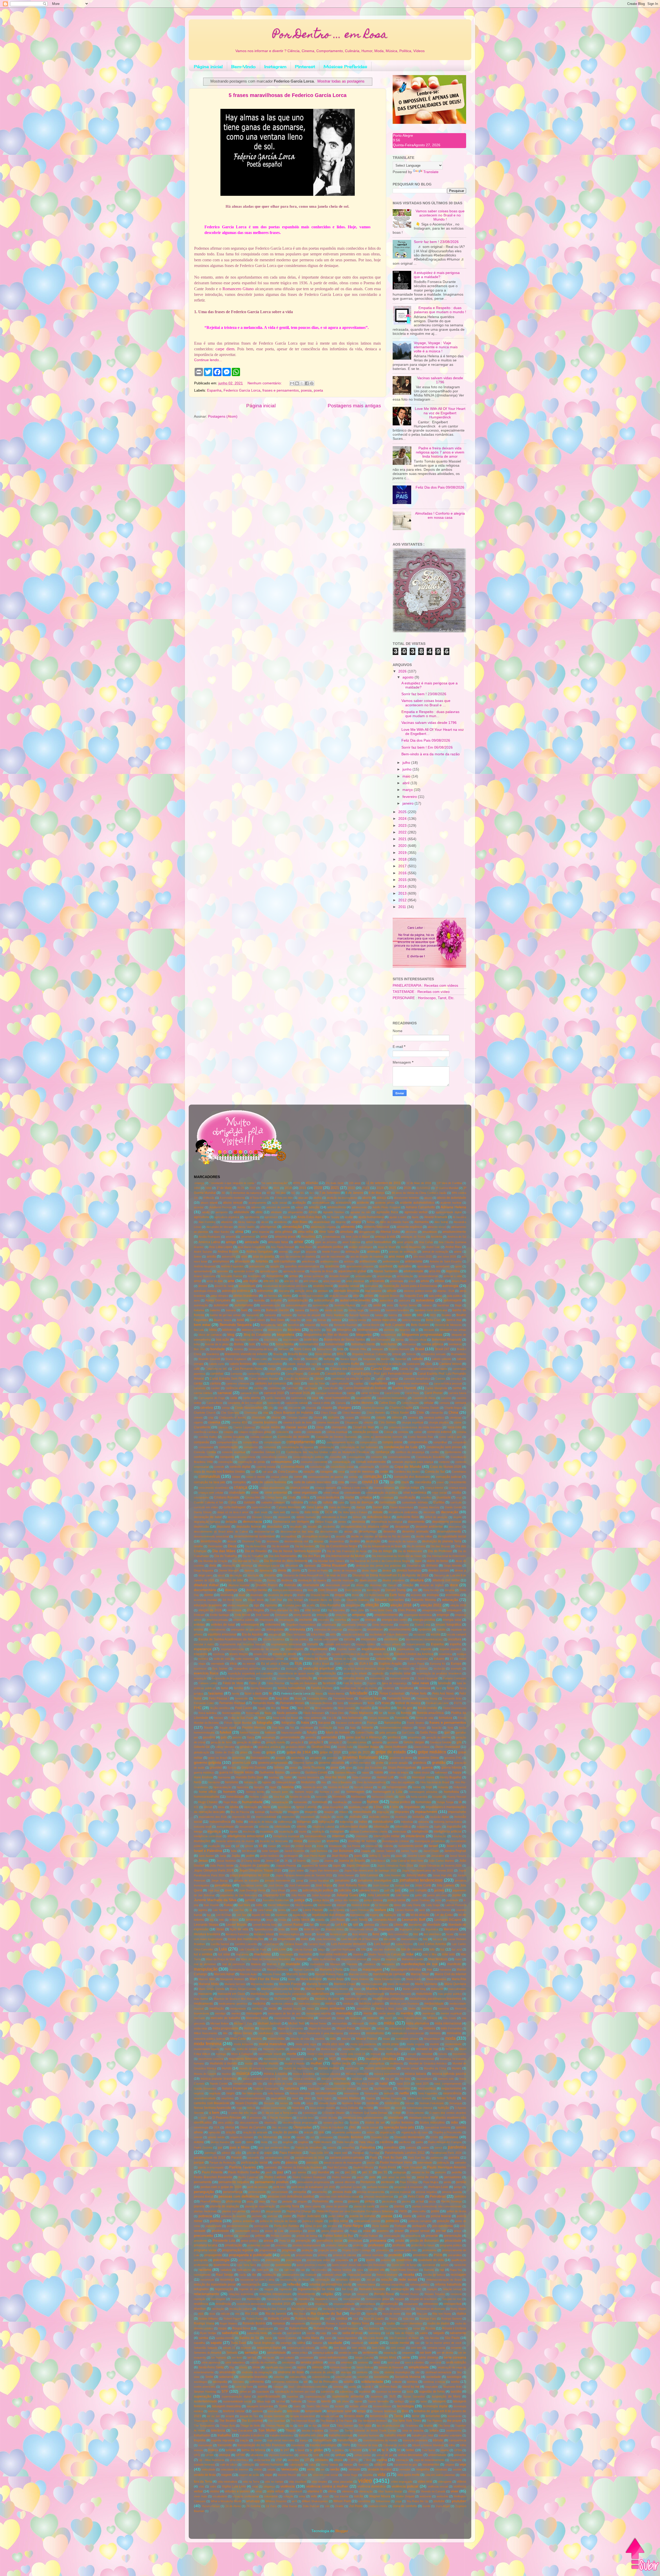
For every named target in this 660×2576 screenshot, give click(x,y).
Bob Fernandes (380, 1340)
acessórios (343, 1203)
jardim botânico (270, 1856)
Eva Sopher (220, 1668)
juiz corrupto (418, 1890)
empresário (266, 1620)
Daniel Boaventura (401, 1507)
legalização (300, 1915)
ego (257, 1605)
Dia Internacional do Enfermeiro (447, 1556)
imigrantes (402, 1812)
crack (405, 1482)
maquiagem (372, 1969)
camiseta (236, 1374)
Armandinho (275, 1276)
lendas (283, 1920)
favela (236, 1694)
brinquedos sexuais (434, 1354)
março (408, 790)
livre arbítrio (360, 1934)
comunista (270, 1447)
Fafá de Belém (352, 1683)
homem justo (280, 1792)
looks (304, 1939)
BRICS (342, 1354)
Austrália (259, 1300)
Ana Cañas (426, 1242)
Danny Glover (203, 1512)
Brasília (278, 1354)
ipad (228, 1846)
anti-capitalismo (285, 1261)
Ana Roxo (306, 1247)
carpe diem (225, 349)
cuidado (250, 1502)
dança (361, 1507)
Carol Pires (412, 1393)
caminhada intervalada (433, 1369)
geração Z (335, 1742)
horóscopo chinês (383, 1797)
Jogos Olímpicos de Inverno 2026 (440, 1866)
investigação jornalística (430, 1841)
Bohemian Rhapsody (447, 1340)
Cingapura (351, 1422)
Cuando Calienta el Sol (208, 1502)
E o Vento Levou (374, 1595)
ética (233, 1664)
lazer (422, 1910)
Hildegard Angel (286, 1782)
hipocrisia (243, 1787)
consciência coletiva (274, 1457)
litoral (308, 1934)
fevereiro (410, 797)
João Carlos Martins (441, 1861)
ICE (196, 1807)
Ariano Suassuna (205, 1276)
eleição (372, 1605)
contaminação (342, 1462)
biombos (389, 1330)
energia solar (452, 1620)
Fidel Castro (244, 1708)
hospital (437, 1797)
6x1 (312, 1193)
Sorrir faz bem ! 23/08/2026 (436, 242)
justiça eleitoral (373, 1900)
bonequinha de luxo (261, 1349)
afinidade (276, 1212)
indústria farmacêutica (448, 1822)
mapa (354, 1970)
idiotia (234, 1807)
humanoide (300, 1802)
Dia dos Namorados (283, 1556)
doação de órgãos (432, 1585)
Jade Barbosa (319, 1851)
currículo (456, 1502)
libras (220, 1929)
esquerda (201, 1654)
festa (371, 1703)
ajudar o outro (398, 1217)
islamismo (372, 1846)
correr (298, 1477)
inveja (298, 1841)
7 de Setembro (330, 1193)
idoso (267, 1807)
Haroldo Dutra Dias (249, 1777)
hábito (379, 1772)
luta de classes (412, 1949)
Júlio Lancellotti (378, 1895)
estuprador (421, 1659)
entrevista (297, 1629)
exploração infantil (355, 1673)
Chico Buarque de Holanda (293, 1413)
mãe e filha (429, 1954)
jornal (300, 1881)
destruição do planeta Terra (442, 1541)
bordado (284, 1349)
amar (264, 1237)
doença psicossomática (287, 1590)
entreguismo (275, 1630)
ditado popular (368, 1580)
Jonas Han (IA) (442, 1875)
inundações (202, 1841)
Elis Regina (255, 1610)
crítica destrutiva (328, 1497)
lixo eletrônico (432, 1934)
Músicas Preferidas (345, 67)
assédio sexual (349, 1286)
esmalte (313, 1644)
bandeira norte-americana (431, 1310)
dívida (360, 1585)
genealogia (268, 1737)
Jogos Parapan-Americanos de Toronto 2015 (304, 1875)
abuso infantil (209, 1203)
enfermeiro (273, 1625)
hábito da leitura (399, 1772)
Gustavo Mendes (345, 1772)
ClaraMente (202, 1427)
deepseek (284, 1517)
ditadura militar (206, 1585)
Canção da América (296, 1379)
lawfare (380, 1910)
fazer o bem (253, 1694)
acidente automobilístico (417, 1203)
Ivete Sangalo (270, 1851)
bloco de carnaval (210, 1335)
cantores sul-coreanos (270, 1383)
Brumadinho (459, 1354)
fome (262, 1718)
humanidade (252, 1802)
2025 (403, 812)
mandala (352, 1964)
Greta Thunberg (314, 1768)
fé (270, 1693)
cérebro (207, 1408)
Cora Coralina (288, 1472)
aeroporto (222, 1212)
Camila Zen (407, 1369)
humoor (357, 1802)
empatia (359, 1615)
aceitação (299, 1203)
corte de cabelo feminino (269, 1482)
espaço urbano (391, 1644)
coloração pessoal (365, 1432)
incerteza (401, 1817)
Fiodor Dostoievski (454, 1708)
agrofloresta (252, 1217)
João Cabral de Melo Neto (407, 1861)
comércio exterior (439, 1432)
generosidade (290, 1737)
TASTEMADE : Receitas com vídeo (421, 992)
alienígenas (268, 1227)
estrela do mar (343, 1659)
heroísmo (232, 1782)
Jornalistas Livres (252, 1885)
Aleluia (371, 1222)
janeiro (409, 803)
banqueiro (253, 1315)
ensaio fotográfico (448, 1625)
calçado (287, 1369)
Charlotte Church (205, 1413)
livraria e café (339, 1934)
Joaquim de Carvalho (254, 1866)
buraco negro (349, 1359)
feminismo (261, 1698)
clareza (223, 1427)
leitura (234, 1920)
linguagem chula (410, 1929)
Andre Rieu (453, 1247)
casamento (363, 1398)
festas (386, 1703)
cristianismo (201, 1497)
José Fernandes (299, 1885)
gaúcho (237, 1737)
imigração (383, 1812)
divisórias (376, 1585)
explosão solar (400, 1673)
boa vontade (291, 1340)
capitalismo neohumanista (412, 1383)
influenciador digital (354, 1827)
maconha (305, 1954)
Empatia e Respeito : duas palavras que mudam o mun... (430, 714)
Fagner (372, 1683)
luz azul (457, 1949)
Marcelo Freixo (272, 1974)
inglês (438, 1827)
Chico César (329, 1413)
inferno (302, 1827)
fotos (305, 1723)
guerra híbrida (451, 1768)
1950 (197, 1188)
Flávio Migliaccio (361, 1713)
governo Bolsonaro (360, 1757)
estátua (461, 1654)
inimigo (198, 1832)
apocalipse (424, 1266)
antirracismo (414, 1261)
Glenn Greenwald (447, 1747)
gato (224, 1737)
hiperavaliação (222, 1787)
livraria (321, 1934)
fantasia (425, 1688)
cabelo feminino (241, 1364)
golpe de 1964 (299, 1752)
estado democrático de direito (350, 1654)
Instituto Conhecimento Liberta (368, 1832)
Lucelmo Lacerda (246, 1944)
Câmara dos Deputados (347, 1369)
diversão (290, 1585)
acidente (363, 1203)
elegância (353, 1605)
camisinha (254, 1374)
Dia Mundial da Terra (246, 1561)
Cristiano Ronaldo (227, 1497)
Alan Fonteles (207, 1222)
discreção (236, 1575)
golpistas (239, 1758)
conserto (377, 1457)
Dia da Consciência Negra (339, 1546)
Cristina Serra (274, 1497)
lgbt (356, 1925)
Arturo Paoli (459, 1281)
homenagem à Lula (387, 1792)
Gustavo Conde (316, 1772)
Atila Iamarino (373, 1291)
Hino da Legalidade (403, 1782)
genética (311, 1737)
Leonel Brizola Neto (265, 1925)
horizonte (321, 1797)
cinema (214, 1422)
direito (296, 1570)
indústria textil (203, 1827)
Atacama (284, 1291)
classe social (296, 1427)
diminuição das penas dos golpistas (378, 1566)
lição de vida (239, 1929)
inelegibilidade (225, 1827)
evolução (292, 1668)
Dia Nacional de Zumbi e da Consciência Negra (380, 1561)
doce (454, 1585)
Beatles (446, 1315)
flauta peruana (287, 1713)
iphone (249, 1846)
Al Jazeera (459, 1217)
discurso (270, 1575)
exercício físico (206, 1673)
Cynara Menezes (288, 1507)
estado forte (381, 1654)
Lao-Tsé (239, 1910)
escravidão (369, 1639)
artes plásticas (355, 1281)
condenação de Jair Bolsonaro (359, 1447)
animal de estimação (435, 1252)
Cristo (292, 1497)
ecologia (433, 1595)
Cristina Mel (252, 1497)
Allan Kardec (222, 1232)
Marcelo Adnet (224, 1974)
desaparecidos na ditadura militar (365, 1527)
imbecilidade (362, 1812)
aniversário (229, 1257)
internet (338, 1836)
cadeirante (413, 1364)
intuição (457, 1836)
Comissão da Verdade (294, 1437)
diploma (249, 1570)
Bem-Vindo (244, 67)
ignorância (284, 1807)
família (238, 1688)
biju (329, 1330)
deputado (224, 1527)
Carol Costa (392, 1393)
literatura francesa (237, 1934)
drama (301, 1595)
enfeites (199, 1625)
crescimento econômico (213, 1488)
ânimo (198, 1257)
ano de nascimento (333, 1257)
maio (407, 776)
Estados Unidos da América (414, 1654)
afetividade (242, 1212)
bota (340, 1349)
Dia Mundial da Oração (213, 1561)
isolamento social (411, 1846)
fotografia (265, 1723)
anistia (211, 1257)
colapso (228, 1432)
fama (224, 1688)
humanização (280, 1802)
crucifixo (426, 1497)
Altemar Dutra (390, 1232)
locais (450, 1934)
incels (340, 1817)
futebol (225, 1732)
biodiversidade (368, 1330)
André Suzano (203, 1252)
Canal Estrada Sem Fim (226, 1379)
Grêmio (279, 1768)
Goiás (257, 1752)
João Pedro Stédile (222, 1866)
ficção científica (220, 1708)
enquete (404, 1625)
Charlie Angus (453, 1408)
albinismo (227, 1222)
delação (231, 1522)
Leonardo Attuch (385, 1920)
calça (272, 1369)
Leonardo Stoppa (206, 1925)
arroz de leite (215, 1281)
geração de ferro (221, 1742)
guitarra (295, 1772)
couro (353, 1482)
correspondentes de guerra (325, 1477)
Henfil (403, 1777)
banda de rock (334, 1310)
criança (241, 1487)
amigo (231, 1242)
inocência (249, 1832)
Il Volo (394, 1807)
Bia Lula (199, 1330)
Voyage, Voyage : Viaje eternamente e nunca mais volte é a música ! (436, 347)
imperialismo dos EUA (213, 1817)
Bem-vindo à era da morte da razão (431, 754)
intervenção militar (387, 1836)
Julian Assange (321, 1895)
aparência (332, 1266)
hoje (429, 1787)
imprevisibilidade (266, 1817)
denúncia (358, 1522)
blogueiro (364, 1335)
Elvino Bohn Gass (381, 1610)
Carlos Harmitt (404, 1388)
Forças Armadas (379, 1718)
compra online (392, 1442)
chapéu (327, 1408)
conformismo (453, 1452)
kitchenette (325, 1905)
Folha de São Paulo (241, 1718)
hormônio (339, 1797)
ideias (208, 1807)
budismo (312, 1359)
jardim (250, 1856)
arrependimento (428, 1276)
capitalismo (378, 1383)
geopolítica (414, 1737)
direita (282, 1570)
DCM (329, 1512)
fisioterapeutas (231, 1713)
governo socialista (331, 1763)
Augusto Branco (389, 1296)
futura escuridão (292, 1732)
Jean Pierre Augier (315, 1856)
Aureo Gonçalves (218, 1300)
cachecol (328, 1364)
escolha (349, 1639)
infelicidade (282, 1827)
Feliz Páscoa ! (219, 1698)
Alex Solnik (441, 1222)
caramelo (200, 1388)
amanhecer (248, 1237)
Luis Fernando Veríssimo (349, 1944)
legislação (390, 1915)
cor (253, 1472)
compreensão (418, 1442)
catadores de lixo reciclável (245, 1403)
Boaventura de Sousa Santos (344, 1340)
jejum (399, 1856)
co (381, 1427)
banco (314, 1310)
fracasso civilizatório (349, 1723)
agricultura (201, 1217)
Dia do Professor (440, 1551)
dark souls (261, 1512)
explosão (378, 1673)
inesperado (246, 1827)
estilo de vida (222, 1659)
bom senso (409, 1344)
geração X (297, 1742)
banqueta (270, 1315)
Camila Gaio (381, 1369)
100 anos (355, 1183)
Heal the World (335, 1777)
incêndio (355, 1817)
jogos (337, 1866)
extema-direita (286, 1678)
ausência (242, 1300)
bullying (329, 1359)
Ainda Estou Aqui (309, 1217)
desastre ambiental (429, 1527)
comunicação (228, 1447)
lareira (282, 1910)
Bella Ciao (433, 1320)
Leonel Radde (293, 1925)
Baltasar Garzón (278, 1310)
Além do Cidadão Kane (394, 1222)
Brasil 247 (442, 1349)
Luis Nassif (382, 1944)
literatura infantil (264, 1934)
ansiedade (242, 1261)
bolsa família (285, 1344)
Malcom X (273, 1964)
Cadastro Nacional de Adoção (383, 1364)
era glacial (275, 1634)
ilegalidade (412, 1807)
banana (300, 1310)
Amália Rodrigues (209, 1237)
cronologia (387, 1497)
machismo (262, 1954)
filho (273, 1708)
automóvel (221, 1305)
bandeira (375, 1310)
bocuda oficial (418, 1340)
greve (335, 1768)
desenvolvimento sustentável (255, 1536)
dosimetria (227, 1595)
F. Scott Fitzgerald (426, 1678)
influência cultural (323, 1827)
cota (341, 1482)
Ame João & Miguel (358, 1237)
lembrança (253, 1920)
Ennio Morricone (383, 1625)
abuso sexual (233, 1203)
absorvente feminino (406, 1198)
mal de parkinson (233, 1964)
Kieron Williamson (279, 1905)
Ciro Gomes (387, 1422)
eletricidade (234, 1610)
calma (320, 1369)
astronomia (265, 1291)
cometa (461, 1432)
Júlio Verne (402, 1895)
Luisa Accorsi (404, 1944)
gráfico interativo (360, 1763)
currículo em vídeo (206, 1507)
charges (344, 1408)
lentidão (320, 1920)
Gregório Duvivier (254, 1768)
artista (425, 1281)
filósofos (384, 1708)
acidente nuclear (451, 1203)
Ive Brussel (249, 1851)
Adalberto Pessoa (221, 1207)
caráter (215, 1388)
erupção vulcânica (353, 1634)
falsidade (444, 1683)
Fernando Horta (263, 1703)
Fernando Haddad (232, 1703)
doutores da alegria (280, 1595)
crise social (439, 1493)
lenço (270, 1920)
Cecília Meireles (362, 1403)
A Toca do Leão (260, 1198)
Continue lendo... (208, 360)
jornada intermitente (278, 1881)
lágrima (203, 1910)
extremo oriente (400, 1678)
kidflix (259, 1905)
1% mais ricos (335, 1183)
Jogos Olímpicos (358, 1866)
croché (349, 1497)
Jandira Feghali (455, 1851)
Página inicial (208, 67)
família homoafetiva (291, 1688)
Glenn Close (422, 1747)
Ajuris (415, 1217)
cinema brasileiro (265, 1422)
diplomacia (266, 1570)
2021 (403, 839)
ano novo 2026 (447, 1257)
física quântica (208, 1713)
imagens (311, 1812)
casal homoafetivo (337, 1398)
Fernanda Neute (343, 1698)
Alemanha (422, 1222)
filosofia (366, 1708)
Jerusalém (438, 1856)
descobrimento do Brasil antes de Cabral (221, 1532)
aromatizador (364, 1276)
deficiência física (379, 1517)
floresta (406, 1713)
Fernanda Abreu (317, 1698)
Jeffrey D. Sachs (380, 1856)
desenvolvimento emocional (211, 1536)
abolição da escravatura (342, 1198)
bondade (218, 1349)
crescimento (458, 1482)
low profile (390, 1939)
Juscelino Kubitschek (276, 1900)
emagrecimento (432, 1610)
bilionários (344, 1330)
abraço (382, 1198)
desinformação (211, 1541)
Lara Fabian (265, 1910)
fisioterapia (253, 1713)
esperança (203, 1649)
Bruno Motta (280, 1359)
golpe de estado (391, 1752)
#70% (297, 1183)
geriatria (377, 1742)
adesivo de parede (278, 1207)
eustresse (200, 1668)
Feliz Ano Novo (443, 1694)
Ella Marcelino (336, 1610)
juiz (398, 1890)
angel (297, 1252)
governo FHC (453, 1758)
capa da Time (316, 1383)
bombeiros (455, 1344)
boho (197, 1344)
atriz (356, 1296)
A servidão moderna (232, 1198)
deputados (275, 1527)
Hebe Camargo (362, 1777)
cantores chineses (238, 1383)
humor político (400, 1802)
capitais (359, 1383)
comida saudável (261, 1437)
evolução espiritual (319, 1668)
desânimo (329, 1527)
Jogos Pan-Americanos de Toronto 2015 (427, 1870)
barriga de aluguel (309, 1315)
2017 (403, 866)
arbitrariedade (413, 1271)
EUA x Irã (366, 1664)
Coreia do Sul (435, 1472)
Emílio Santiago (220, 1615)
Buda (297, 1359)
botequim (377, 1349)
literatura (451, 1929)
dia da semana (416, 1546)
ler (312, 1925)
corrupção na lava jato (210, 1482)
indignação (326, 1822)
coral (341, 1472)
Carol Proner (434, 1393)
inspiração (318, 1832)
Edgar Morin (256, 1600)
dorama (449, 1590)
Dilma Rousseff (334, 1565)
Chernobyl (251, 1413)
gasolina (209, 1737)
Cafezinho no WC (216, 1369)
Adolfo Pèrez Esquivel (386, 1207)
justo (438, 1900)
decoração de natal (208, 1517)
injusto (234, 1832)
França (372, 1723)
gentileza (394, 1737)
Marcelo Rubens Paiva (329, 1974)
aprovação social (294, 1271)
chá (280, 1408)
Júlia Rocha (299, 1895)
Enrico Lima (422, 1625)
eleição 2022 (431, 1605)
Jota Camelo (445, 1885)
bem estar (202, 1325)
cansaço (456, 1379)
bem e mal (454, 1320)
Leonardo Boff (414, 1920)
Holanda (443, 1787)
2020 (403, 846)
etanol (462, 1659)
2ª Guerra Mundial (447, 1188)
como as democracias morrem (383, 1437)
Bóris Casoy (303, 1349)
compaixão (202, 1442)
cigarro (198, 1422)
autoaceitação (298, 1300)
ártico (412, 1281)
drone (355, 1595)
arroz (197, 1281)
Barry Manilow (335, 1315)
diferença (247, 1566)
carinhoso (275, 1388)
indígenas (304, 1822)
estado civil (260, 1654)
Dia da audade (280, 1546)
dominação (373, 1590)
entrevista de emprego (328, 1630)
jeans (358, 1856)
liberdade (434, 1925)
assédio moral (323, 1286)
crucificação (407, 1497)
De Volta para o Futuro (353, 1512)
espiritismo (319, 1649)
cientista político (434, 1417)
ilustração (276, 1812)
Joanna (329, 1861)
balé (244, 1310)
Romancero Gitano (238, 289)
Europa (456, 1664)
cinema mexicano (328, 1422)
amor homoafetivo (379, 1242)
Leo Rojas (337, 1920)
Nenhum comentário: (265, 383)
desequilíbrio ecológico (316, 1536)
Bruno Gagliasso (236, 1359)
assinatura (371, 1286)
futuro (312, 1732)
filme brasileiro (324, 1708)
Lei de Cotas (444, 1915)
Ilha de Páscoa (240, 1812)
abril (406, 783)
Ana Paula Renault (282, 1247)
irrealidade (335, 1846)
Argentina (453, 1271)
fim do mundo (428, 1708)
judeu (294, 1890)
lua (425, 1939)
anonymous (221, 1261)
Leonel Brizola (236, 1925)
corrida (353, 1477)
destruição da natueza (402, 1541)
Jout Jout (214, 1890)
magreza (391, 1959)
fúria (450, 1728)
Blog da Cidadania (257, 1335)
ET (452, 1659)
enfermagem (250, 1625)
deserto (341, 1536)
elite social (313, 1610)
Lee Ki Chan (224, 1915)
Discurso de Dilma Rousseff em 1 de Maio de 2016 (315, 1575)
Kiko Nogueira (304, 1905)
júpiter (457, 1895)
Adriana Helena (453, 1207)
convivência (318, 1467)
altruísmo (411, 1232)
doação (408, 1585)
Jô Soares (299, 1861)
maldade (293, 1964)
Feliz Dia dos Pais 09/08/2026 (426, 740)
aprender (223, 1271)
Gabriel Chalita (365, 1732)
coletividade (314, 1432)
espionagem (294, 1649)
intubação (440, 1836)
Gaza (251, 1737)
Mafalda (301, 1959)
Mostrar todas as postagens (341, 81)
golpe (271, 1752)
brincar (397, 1354)
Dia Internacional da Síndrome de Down (397, 1556)
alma (239, 1232)
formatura (445, 1718)
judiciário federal (369, 1890)
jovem (229, 1890)
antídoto (349, 1261)
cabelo (417, 1359)
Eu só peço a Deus (275, 1664)
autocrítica (386, 1300)
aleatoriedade (322, 1222)
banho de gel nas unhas (225, 1315)
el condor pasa (292, 1605)
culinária (297, 1502)
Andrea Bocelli (228, 1252)
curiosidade (388, 1502)
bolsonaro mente (363, 1344)
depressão (201, 1527)
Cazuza (341, 1403)
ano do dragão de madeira (367, 1257)
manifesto (454, 1964)
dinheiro (432, 1566)
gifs (459, 1742)
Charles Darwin (429, 1408)
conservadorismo (399, 1457)
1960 (208, 1188)
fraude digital (228, 1728)
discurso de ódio (231, 1580)
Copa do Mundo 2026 (446, 1467)
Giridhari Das (321, 1747)
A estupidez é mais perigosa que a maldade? (437, 275)
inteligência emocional (246, 1836)
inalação (326, 1817)
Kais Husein (211, 1905)
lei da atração (420, 1915)
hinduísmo (308, 1782)
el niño (311, 1605)
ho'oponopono (397, 1787)
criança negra (457, 1488)
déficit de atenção (436, 1517)
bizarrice (405, 1330)
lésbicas (325, 1925)
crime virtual (331, 1493)
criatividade (237, 1493)
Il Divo (378, 1807)
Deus (232, 1546)
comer (418, 1432)
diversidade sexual (338, 1585)
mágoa (376, 1959)
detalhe (198, 1546)
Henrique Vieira (423, 1777)
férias (298, 1698)
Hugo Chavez (208, 1802)
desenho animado (415, 1532)
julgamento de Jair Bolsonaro (239, 1895)
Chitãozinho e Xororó (233, 1417)
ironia (320, 1846)
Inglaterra (423, 1827)
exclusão (439, 1668)
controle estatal (266, 1467)
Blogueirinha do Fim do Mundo (326, 1335)
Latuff (294, 1910)
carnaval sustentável (329, 1393)
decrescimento (237, 1517)
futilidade (270, 1732)
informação (381, 1827)
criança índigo (409, 1488)
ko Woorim (382, 1905)
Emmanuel (281, 1615)
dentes (342, 1522)
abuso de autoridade (452, 1198)
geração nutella (276, 1742)
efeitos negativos (238, 1605)
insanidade (267, 1832)
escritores (391, 1639)
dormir (209, 1595)
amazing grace (285, 1237)
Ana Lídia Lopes (221, 1247)
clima (320, 1427)
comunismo (251, 1447)
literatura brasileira (207, 1934)
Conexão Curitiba (205, 1452)
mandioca (369, 1964)
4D (268, 1193)
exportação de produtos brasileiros (439, 1673)
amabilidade (430, 1232)
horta (402, 1797)
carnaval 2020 (274, 1393)
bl (417, 1330)
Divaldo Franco (267, 1585)
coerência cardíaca (206, 1432)
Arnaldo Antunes (339, 1276)
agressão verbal (416, 1212)
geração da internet (438, 1737)
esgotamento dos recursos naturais (242, 1644)
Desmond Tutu (251, 1541)
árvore (203, 1286)
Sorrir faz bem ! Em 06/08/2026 (427, 747)
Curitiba (439, 1502)
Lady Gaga (433, 1905)
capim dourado (339, 1383)
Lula (223, 1949)
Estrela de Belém (316, 1659)
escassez (419, 1634)
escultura (455, 1639)
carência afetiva (237, 1388)
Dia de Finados (256, 1551)
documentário (205, 1590)
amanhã (231, 1237)
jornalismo (342, 1881)
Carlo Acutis (330, 1388)
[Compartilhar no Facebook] (307, 383)
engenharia (329, 1625)
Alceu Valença (247, 1222)
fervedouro (355, 1703)
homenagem (355, 1792)
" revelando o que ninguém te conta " (233, 1183)
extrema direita (354, 1678)
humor (373, 1802)
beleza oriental (411, 1320)
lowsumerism (409, 1939)
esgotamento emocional (286, 1644)
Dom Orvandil (328, 1590)
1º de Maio (224, 1188)
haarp (365, 1772)
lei (403, 1915)
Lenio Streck (301, 1920)
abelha (317, 1198)
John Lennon (369, 1875)
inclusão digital (439, 1817)
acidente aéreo (385, 1203)
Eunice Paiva (416, 1664)
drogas (340, 1595)
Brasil (420, 1349)
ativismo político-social (418, 1291)
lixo (416, 1934)
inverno (333, 1841)
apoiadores (443, 1266)
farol (439, 1688)
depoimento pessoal (447, 1522)
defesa (357, 1517)
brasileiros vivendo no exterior (246, 1354)
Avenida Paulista (345, 1305)
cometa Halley (208, 1437)
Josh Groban (381, 1885)
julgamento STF (274, 1895)
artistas (439, 1281)
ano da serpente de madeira (298, 1257)
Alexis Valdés (246, 1227)
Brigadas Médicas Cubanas (370, 1354)
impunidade (308, 1817)
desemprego (368, 1532)
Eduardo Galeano (358, 1600)
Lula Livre (279, 1949)
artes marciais (332, 1281)
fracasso (324, 1723)
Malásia (256, 1964)
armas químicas (314, 1276)
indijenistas (347, 1822)
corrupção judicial (449, 1477)
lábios (398, 1905)
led (209, 1915)
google (280, 1758)
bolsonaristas (335, 1344)
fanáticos (389, 1688)
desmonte (273, 1541)
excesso (404, 1668)
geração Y (316, 1742)
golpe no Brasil (217, 1758)
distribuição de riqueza (312, 1580)
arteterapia (397, 1281)
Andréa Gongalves (259, 1252)
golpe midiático (432, 1752)
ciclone (350, 1417)
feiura (319, 1694)
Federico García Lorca (242, 390)
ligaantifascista (264, 1929)
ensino (199, 1630)
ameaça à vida (385, 1237)
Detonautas (215, 1546)
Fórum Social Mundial (238, 1723)
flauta (268, 1713)
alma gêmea (283, 1232)
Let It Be (341, 1925)
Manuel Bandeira (278, 1970)
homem (229, 1792)
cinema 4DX (239, 1422)
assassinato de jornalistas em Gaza (285, 1286)
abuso (428, 1198)
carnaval (225, 1393)
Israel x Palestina (208, 1851)
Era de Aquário (252, 1634)
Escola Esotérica (274, 1639)
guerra (427, 1767)
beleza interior (357, 1320)
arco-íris (435, 1271)
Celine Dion (387, 1403)
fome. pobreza (313, 1718)
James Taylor (409, 1851)
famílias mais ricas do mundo (359, 1688)
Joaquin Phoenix (286, 1866)
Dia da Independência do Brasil (382, 1546)
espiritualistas (406, 1649)
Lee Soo (242, 1915)
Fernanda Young (427, 1698)
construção (225, 1462)
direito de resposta (345, 1570)
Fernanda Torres (399, 1698)
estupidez (403, 1659)
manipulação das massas (246, 1970)
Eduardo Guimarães (389, 1600)
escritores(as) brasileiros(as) (424, 1639)
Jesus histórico (226, 1861)
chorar (276, 1417)
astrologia (450, 1286)
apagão (275, 1266)
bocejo (400, 1340)
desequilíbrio (289, 1536)
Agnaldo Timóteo (334, 1212)
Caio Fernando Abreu (248, 1369)
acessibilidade (321, 1203)
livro (376, 1934)
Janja (223, 1856)
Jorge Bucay (220, 1881)
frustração (326, 1728)
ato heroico (270, 1296)
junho (407, 769)
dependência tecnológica (387, 1522)
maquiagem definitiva (406, 1970)
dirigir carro (205, 1575)
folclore (218, 1718)
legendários (358, 1915)
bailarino (215, 1310)
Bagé (458, 1305)
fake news (421, 1683)
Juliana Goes (347, 1895)
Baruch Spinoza (359, 1315)
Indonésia (407, 1822)
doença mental (257, 1590)
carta (234, 1398)
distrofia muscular (343, 1580)
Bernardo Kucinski (345, 1325)
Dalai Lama (315, 1507)
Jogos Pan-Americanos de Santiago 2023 (370, 1870)
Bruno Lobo (259, 1359)
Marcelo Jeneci (297, 1974)
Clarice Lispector (244, 1427)
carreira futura (457, 1393)
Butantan (401, 1359)
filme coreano (346, 1708)
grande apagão (398, 1763)
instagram (337, 1832)
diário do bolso (438, 1561)
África (313, 1212)
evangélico (273, 1668)
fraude (209, 1728)
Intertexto (362, 1836)
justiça (299, 1900)
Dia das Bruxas (440, 1546)
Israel (433, 1846)
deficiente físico (408, 1517)
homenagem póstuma (423, 1792)
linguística (432, 1929)
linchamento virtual (361, 1929)
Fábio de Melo (233, 1683)
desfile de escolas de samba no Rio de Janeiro (381, 1536)
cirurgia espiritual (412, 1422)
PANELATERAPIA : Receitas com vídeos (425, 986)
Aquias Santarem (386, 1271)
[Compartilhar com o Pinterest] (312, 383)
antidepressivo (329, 1261)
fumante (367, 1728)
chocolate (259, 1417)
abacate (303, 1198)
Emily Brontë (242, 1615)
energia (370, 1620)
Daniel (377, 1507)
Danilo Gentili (453, 1507)
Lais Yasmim (221, 1910)
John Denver (346, 1875)
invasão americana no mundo (235, 1841)
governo (332, 1758)
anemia (283, 1252)
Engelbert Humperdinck (301, 1625)
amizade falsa (278, 1242)
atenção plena (303, 1291)
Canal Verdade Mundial (264, 1379)
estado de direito (285, 1654)
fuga (353, 1728)
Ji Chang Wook (251, 1861)
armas (294, 1276)
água (286, 1217)
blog (231, 1335)
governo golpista (207, 1763)
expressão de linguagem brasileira (234, 1678)
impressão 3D (241, 1817)
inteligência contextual (208, 1836)
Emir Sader (263, 1615)
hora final (279, 1797)
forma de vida (425, 1718)
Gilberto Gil (202, 1747)
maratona (445, 1970)
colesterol (282, 1432)
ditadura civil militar (446, 1580)
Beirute (322, 1320)
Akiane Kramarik (436, 1217)
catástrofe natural (296, 1403)
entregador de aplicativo (246, 1630)
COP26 (384, 1467)
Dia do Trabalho (226, 1556)
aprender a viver (244, 1271)
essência (219, 1654)
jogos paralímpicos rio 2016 (250, 1875)
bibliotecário (275, 1330)
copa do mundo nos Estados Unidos (219, 1472)
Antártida (262, 1261)
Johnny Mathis (417, 1875)
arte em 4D (291, 1281)
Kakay (228, 1905)
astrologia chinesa (205, 1291)
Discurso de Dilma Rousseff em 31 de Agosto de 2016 (390, 1575)
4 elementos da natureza (246, 1193)
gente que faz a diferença (364, 1737)
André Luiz (433, 1247)
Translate (431, 172)
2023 (403, 826)
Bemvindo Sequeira (236, 1325)
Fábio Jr (255, 1683)
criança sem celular (211, 1493)
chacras (311, 1408)
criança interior (434, 1488)
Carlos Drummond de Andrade (365, 1388)
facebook (329, 1683)
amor (299, 1242)
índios (363, 1822)
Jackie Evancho (294, 1851)
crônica (366, 1497)
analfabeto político (330, 1247)
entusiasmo (355, 1630)
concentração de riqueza (298, 1447)
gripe (349, 1768)
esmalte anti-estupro (337, 1644)
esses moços (239, 1654)
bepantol (310, 1325)
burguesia (369, 1359)
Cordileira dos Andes (407, 1472)
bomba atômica (432, 1344)
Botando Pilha (358, 1349)
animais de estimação (403, 1252)
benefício (294, 1325)
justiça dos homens (346, 1900)
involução (214, 1846)
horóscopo (359, 1797)
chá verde (294, 1408)
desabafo (296, 1527)
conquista (227, 1457)
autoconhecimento (355, 1300)
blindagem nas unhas (453, 1330)
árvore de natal (224, 1286)
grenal (293, 1768)
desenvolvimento (449, 1532)
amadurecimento (454, 1232)
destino (355, 1541)
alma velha (306, 1232)
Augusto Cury (414, 1296)
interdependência (315, 1836)
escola (435, 1634)
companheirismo (227, 1442)
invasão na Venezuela (274, 1841)
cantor (198, 1383)
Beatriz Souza (223, 1320)
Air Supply (333, 1217)
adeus (299, 1207)
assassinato (247, 1286)
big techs (315, 1330)
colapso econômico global (255, 1432)
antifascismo (368, 1261)
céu (271, 1408)
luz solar (224, 1954)
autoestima (425, 1300)
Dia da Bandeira (305, 1546)
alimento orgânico (409, 1227)
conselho (335, 1457)
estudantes (384, 1659)
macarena (242, 1954)
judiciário (345, 1890)
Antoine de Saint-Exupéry (446, 1261)
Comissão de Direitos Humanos (336, 1437)
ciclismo (334, 1417)
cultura (328, 1502)
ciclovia (365, 1417)
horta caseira (419, 1797)
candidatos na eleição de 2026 (351, 1379)
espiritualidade (374, 1649)
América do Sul (457, 1237)
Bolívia (239, 1344)
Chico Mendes (352, 1413)
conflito (435, 1452)
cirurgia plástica (439, 1422)
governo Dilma (428, 1758)
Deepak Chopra (262, 1517)
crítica (305, 1497)
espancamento (416, 1644)
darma (295, 1512)
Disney (271, 1580)
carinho (258, 1388)
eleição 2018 (401, 1605)
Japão (236, 1856)
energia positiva (424, 1620)
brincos (411, 1354)
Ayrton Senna (408, 1305)
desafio (312, 1527)
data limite (312, 1512)
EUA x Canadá (344, 1664)
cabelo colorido (442, 1359)
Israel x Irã (454, 1846)
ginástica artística (269, 1747)
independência (220, 1822)
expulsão (266, 1678)
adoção (314, 1207)
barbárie (287, 1315)
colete (297, 1432)
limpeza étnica (335, 1929)
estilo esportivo (245, 1659)
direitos (387, 1570)
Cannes (440, 1379)
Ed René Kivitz (232, 1600)
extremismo (377, 1678)
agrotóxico (271, 1217)
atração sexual (339, 1296)
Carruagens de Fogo (212, 1398)
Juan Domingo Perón (252, 1890)
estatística (445, 1654)
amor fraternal (351, 1242)
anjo (244, 1257)
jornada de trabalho (246, 1881)
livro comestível (398, 1934)
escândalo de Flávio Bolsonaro (389, 1634)
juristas (250, 1900)
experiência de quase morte (296, 1673)
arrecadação (405, 1276)
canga (394, 1379)
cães (428, 1364)
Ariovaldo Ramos (231, 1276)
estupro (439, 1659)
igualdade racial (358, 1807)
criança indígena (384, 1488)
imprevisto (288, 1817)
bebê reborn (258, 1320)
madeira (358, 1954)
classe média (270, 1427)
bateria (393, 1315)
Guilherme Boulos (272, 1772)
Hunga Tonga (445, 1802)
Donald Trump (395, 1590)
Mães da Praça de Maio (221, 1959)
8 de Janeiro (354, 1193)
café (197, 1369)
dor (415, 1590)
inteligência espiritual (286, 1836)
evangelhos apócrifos (247, 1668)
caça (313, 1364)
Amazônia (308, 1237)
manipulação (206, 1969)
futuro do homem (338, 1732)
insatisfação (286, 1832)
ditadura (417, 1580)
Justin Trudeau (420, 1900)
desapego (402, 1527)
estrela (294, 1659)
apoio (458, 1266)
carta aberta (251, 1398)
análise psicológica (361, 1247)
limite (294, 1929)
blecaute (429, 1330)
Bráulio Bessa (298, 1354)
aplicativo (405, 1266)
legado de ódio (261, 1915)
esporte (426, 1649)
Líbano (384, 1925)
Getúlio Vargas (414, 1742)
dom (310, 1590)
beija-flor (296, 1320)
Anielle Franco (331, 1252)
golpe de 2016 (330, 1752)
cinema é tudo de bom (297, 1422)
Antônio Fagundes (232, 1266)
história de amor (313, 1787)
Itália (234, 1851)
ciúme (458, 1422)
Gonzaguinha (260, 1758)
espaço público (366, 1644)
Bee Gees (278, 1320)
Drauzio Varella (320, 1595)
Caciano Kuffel (349, 1364)
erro (333, 1634)
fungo (422, 1728)
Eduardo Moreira (424, 1600)
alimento (348, 1227)
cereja (226, 1408)
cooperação (367, 1467)
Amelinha (436, 1237)
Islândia (388, 1846)
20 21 (241, 1188)
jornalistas (223, 1885)
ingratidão (454, 1827)
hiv (379, 1787)
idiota (221, 1807)
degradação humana (207, 1522)
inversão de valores (362, 1841)
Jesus (203, 1861)
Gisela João (345, 1747)
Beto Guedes (420, 1325)
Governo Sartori (303, 1763)
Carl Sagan (310, 1388)
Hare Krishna (203, 1777)
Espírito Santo (346, 1649)
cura (341, 1502)
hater (288, 1777)
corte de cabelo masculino (312, 1482)
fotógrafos (288, 1723)
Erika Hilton (318, 1634)
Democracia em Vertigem (291, 1522)
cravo (440, 1482)
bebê (241, 1320)
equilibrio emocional (222, 1634)
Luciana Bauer (294, 1944)
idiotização (251, 1807)
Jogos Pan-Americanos (324, 1870)
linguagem (386, 1929)
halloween (441, 1772)
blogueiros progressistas (422, 1335)
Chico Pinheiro (376, 1413)
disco (221, 1575)
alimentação (292, 1227)
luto (432, 1949)
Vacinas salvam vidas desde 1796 (429, 723)
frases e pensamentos (281, 390)
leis (212, 1920)
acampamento (257, 1203)
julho (407, 763)
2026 (403, 671)
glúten (244, 1752)
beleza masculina (384, 1320)
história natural (363, 1787)
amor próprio (405, 1242)
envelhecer (375, 1630)
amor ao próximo (326, 1242)
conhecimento (204, 1457)
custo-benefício (261, 1507)
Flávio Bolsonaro (314, 1713)
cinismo (368, 1422)
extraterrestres (328, 1678)
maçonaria (287, 1954)
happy (457, 1772)
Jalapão (366, 1851)
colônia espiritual (337, 1432)
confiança (382, 1452)
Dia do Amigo (382, 1551)
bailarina (199, 1310)
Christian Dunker (297, 1417)
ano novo (396, 1256)
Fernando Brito (452, 1698)
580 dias (281, 1193)
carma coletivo (203, 1393)
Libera (398, 1925)
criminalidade (352, 1493)
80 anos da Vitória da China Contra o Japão (419, 1193)
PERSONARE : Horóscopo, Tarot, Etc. (424, 998)
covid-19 (370, 1482)
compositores (368, 1442)
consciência (248, 1457)
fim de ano (405, 1708)
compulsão (459, 1442)
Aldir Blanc (300, 1222)
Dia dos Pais (311, 1556)
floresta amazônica (431, 1713)
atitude (392, 1291)
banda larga (356, 1310)
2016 (403, 873)
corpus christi (279, 1477)
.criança (199, 1183)
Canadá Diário (335, 1374)
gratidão (439, 1763)
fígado (262, 1708)
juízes (439, 1890)
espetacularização (233, 1649)
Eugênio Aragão (390, 1664)
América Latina (209, 1242)
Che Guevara (230, 1413)
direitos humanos (409, 1570)
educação (450, 1600)
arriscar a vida (453, 1276)
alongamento (367, 1232)
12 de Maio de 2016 (419, 1183)
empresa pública (243, 1620)
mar (429, 1970)
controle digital (240, 1467)
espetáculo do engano (265, 1649)
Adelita (241, 1207)
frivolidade (307, 1728)
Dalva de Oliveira (340, 1507)
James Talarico (386, 1851)
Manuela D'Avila (331, 1970)
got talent (316, 1758)
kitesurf (341, 1905)
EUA (298, 1663)
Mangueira (388, 1964)
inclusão (418, 1817)
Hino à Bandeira (342, 1782)
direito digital (369, 1570)
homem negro (304, 1792)
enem (355, 1620)
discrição (253, 1575)
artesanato (377, 1281)
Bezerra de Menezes (448, 1325)
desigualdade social (452, 1536)
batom (407, 1315)
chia (266, 1413)
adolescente (359, 1207)
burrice (385, 1359)
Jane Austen (206, 1856)
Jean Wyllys (340, 1856)
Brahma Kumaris (399, 1349)
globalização (202, 1752)
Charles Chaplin (401, 1408)
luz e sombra (203, 1954)
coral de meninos (362, 1472)
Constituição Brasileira (430, 1457)
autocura (404, 1300)
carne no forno (370, 1393)
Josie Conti (423, 1885)
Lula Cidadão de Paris (253, 1949)
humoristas (423, 1802)
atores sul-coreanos (311, 1296)
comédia (403, 1432)
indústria (423, 1822)
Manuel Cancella (304, 1970)
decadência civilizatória (403, 1512)
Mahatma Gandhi (412, 1959)
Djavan (392, 1585)
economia (453, 1595)
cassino (446, 1398)
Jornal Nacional (319, 1881)
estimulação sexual (271, 1659)
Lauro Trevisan (360, 1910)
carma (457, 1388)
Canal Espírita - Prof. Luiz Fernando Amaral (382, 1374)
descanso (455, 1527)
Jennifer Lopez (417, 1856)
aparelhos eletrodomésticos (302, 1266)
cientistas (456, 1417)
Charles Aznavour (373, 1408)
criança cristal (300, 1488)
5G (293, 1193)
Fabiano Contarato (455, 1678)
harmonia (224, 1777)
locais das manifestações (246, 1939)
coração (309, 1472)
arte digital (250, 1281)
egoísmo (271, 1605)
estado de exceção (314, 1654)
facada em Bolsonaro (304, 1683)
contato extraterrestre (371, 1462)
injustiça (214, 1831)
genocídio (329, 1737)
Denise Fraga (324, 1522)
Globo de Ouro (225, 1752)
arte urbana (311, 1281)
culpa (313, 1502)
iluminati (260, 1812)
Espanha (214, 390)
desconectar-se (264, 1532)
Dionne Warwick (229, 1570)
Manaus (335, 1964)
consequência (356, 1457)
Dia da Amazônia (256, 1546)
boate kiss (311, 1340)
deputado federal (249, 1527)
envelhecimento (400, 1630)
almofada (347, 1232)
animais (373, 1251)
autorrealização (270, 1305)
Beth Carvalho (395, 1325)
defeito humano (306, 1517)
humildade (320, 1802)
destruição (373, 1541)
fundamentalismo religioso (396, 1728)
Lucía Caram (271, 1944)
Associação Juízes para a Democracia (410, 1286)
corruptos (239, 1482)
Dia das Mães (224, 1551)
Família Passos (322, 1688)
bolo (252, 1344)
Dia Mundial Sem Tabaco (329, 1561)
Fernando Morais (292, 1703)
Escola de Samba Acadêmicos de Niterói (228, 1639)
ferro (340, 1703)
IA (460, 1802)
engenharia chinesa (354, 1625)
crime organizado (305, 1493)
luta (363, 1949)
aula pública (454, 1296)
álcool (265, 1222)
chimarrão (437, 1413)
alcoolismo (280, 1222)
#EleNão (312, 1183)
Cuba (232, 1502)
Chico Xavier (400, 1413)
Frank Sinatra (415, 1723)
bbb (420, 1315)
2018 (403, 859)
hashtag (274, 1777)
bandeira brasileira (397, 1310)
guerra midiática (204, 1772)
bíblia (213, 1330)
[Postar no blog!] (297, 383)
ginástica (246, 1747)
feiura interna (336, 1694)
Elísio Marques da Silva (285, 1610)
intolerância (415, 1836)
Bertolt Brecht (371, 1325)
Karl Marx (244, 1905)
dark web (279, 1512)
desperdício (337, 1541)
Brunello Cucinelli (209, 1359)
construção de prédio (252, 1462)
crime (255, 1493)
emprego (443, 1615)
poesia (306, 390)
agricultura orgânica (227, 1217)
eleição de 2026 (210, 1610)
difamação (229, 1566)
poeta (318, 390)
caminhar (217, 1374)
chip (211, 1417)
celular (429, 1403)
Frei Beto (278, 1728)
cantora (215, 1383)
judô (387, 1890)
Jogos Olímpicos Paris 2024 (395, 1866)
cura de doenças (362, 1502)
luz (442, 1949)
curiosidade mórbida (415, 1502)
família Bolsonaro (261, 1688)
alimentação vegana (323, 1227)
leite (222, 1920)
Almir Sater (327, 1232)
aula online (435, 1296)
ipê (238, 1846)
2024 (403, 819)
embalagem (454, 1610)
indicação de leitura (261, 1822)
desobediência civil (296, 1541)
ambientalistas (331, 1237)
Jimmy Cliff (272, 1861)
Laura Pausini (313, 1910)
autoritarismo (244, 1305)
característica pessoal (448, 1383)
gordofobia (298, 1758)
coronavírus (209, 1476)
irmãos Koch (303, 1846)
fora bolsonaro (352, 1718)
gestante (393, 1742)
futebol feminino (250, 1732)
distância (287, 1580)
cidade (381, 1417)
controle (219, 1467)
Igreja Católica (306, 1807)
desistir (232, 1541)
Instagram (275, 67)
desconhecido (329, 1532)
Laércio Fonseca (456, 1905)
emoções (341, 1615)
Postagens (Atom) (223, 416)
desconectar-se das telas (297, 1532)
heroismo (214, 1782)
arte (231, 1281)
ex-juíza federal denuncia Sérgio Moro (368, 1668)
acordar (199, 1207)
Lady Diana (413, 1905)
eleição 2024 (458, 1605)
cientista (413, 1417)
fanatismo (406, 1688)
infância (264, 1827)
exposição (200, 1678)
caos (297, 1383)
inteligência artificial (448, 1832)
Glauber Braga (368, 1747)
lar (251, 1910)
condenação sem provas (444, 1447)
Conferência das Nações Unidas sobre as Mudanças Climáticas (328, 1452)
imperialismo (457, 1812)
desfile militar (424, 1536)
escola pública (299, 1639)
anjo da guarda (264, 1257)
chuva (318, 1417)
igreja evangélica (333, 1807)
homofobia (451, 1792)
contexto (444, 1462)
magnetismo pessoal (354, 1959)
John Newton (393, 1875)
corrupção (372, 1476)
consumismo (281, 1462)
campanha (273, 1374)
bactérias (443, 1305)
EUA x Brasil (321, 1664)
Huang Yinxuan (457, 1797)
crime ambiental (276, 1493)
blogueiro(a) (389, 1335)
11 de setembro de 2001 (383, 1183)
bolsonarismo (309, 1344)
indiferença (285, 1822)
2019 (403, 853)
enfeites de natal (223, 1625)
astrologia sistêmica (236, 1291)
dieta (213, 1566)
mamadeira (317, 1964)
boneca (238, 1349)
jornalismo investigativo (375, 1881)
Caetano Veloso (450, 1364)
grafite (380, 1763)
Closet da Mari (363, 1427)
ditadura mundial (239, 1585)
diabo (418, 1561)
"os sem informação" (275, 1183)
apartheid (386, 1266)
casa (315, 1398)
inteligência (420, 1832)
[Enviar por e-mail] (292, 383)
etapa (202, 1664)
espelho (456, 1644)
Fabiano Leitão (208, 1683)
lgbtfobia (369, 1925)
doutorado (257, 1595)
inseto (303, 1832)
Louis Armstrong (326, 1939)
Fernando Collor (204, 1703)
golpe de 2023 (359, 1752)
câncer (319, 1379)
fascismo (216, 1693)
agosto (409, 677)
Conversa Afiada (293, 1467)
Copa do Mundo (408, 1467)
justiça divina (321, 1900)
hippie (273, 1787)
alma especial (260, 1232)
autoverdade (321, 1305)
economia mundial (205, 1600)
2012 (403, 900)
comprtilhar (440, 1442)
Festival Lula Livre (437, 1703)
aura (197, 1300)
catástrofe (274, 1403)
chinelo (198, 1417)
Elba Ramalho (330, 1605)
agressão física (387, 1212)
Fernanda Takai (370, 1698)
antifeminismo (391, 1261)
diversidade (311, 1585)
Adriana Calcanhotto (420, 1207)
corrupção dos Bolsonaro (412, 1477)
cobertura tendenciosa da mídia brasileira (415, 1427)
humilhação (340, 1802)
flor (381, 1713)
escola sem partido (326, 1639)
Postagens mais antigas (354, 406)
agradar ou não (360, 1212)
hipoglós (259, 1787)
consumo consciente (314, 1462)
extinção (306, 1678)
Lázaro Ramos (405, 1910)
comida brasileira (234, 1437)
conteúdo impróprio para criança (412, 1462)
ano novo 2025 (423, 1257)
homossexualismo (207, 1797)
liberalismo (415, 1925)
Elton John (357, 1610)
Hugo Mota (230, 1802)
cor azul (267, 1472)
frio (292, 1728)
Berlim (325, 1325)
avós (390, 1305)
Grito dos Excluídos (370, 1768)
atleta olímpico (219, 1296)
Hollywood (460, 1787)
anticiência (308, 1261)
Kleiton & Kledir (361, 1905)
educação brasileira (208, 1605)
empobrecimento (386, 1615)
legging (374, 1915)
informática (403, 1827)
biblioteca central (252, 1330)
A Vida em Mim (284, 1198)
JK (286, 1861)
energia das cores (394, 1620)
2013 (403, 893)
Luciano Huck (317, 1944)
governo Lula (241, 1763)
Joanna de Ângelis (352, 1861)
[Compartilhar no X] (302, 383)
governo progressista (273, 1763)
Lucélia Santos (220, 1944)
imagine (329, 1812)
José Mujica (324, 1885)
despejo (319, 1541)
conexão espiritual (234, 1452)
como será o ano (450, 1437)
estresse (363, 1659)
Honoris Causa (259, 1797)
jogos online (296, 1870)
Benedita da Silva (271, 1325)
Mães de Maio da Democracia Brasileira (265, 1959)
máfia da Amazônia (324, 1959)
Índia (239, 1822)
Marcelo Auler (249, 1974)
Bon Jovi (199, 1349)
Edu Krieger (295, 1600)
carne (351, 1393)
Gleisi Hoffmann (396, 1747)
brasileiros (213, 1354)
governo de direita (401, 1758)
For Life (332, 1718)
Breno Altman (323, 1354)
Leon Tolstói (359, 1920)
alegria (356, 1222)
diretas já (460, 1570)
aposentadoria (203, 1271)
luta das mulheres (385, 1949)
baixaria (231, 1310)
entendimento (217, 1630)
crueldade (444, 1497)
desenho (390, 1532)
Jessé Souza (458, 1856)
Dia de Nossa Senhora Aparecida (297, 1551)
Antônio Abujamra (205, 1266)
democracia (252, 1522)
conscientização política (308, 1457)
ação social (279, 1203)
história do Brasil (339, 1787)
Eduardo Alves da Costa (325, 1600)
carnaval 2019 (249, 1393)
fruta (341, 1728)
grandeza (420, 1763)
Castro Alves (214, 1403)
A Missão (209, 1198)
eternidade (218, 1664)
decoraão (429, 1512)
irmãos (286, 1846)
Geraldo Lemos (357, 1742)
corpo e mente (255, 1477)
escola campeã (457, 1634)
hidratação (250, 1782)
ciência (397, 1417)
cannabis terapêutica (417, 1379)
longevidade (286, 1939)
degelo (457, 1517)
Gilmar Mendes (225, 1747)
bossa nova (325, 1349)
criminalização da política (382, 1493)
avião (377, 1305)
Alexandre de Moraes (220, 1227)
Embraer (199, 1615)
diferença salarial (269, 1566)
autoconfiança (324, 1300)
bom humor (389, 1344)
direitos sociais (439, 1570)
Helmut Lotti (385, 1777)
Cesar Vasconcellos (249, 1408)
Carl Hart (292, 1388)
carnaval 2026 (300, 1393)
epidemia (425, 1630)
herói (197, 1782)
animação (352, 1252)
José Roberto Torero (352, 1885)
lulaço (321, 1949)
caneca (380, 1379)
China (453, 1412)
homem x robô (330, 1792)
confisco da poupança (410, 1452)
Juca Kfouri (278, 1890)
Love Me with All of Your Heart (360, 1939)
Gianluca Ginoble (440, 1742)
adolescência (337, 1207)
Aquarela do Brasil (321, 1271)
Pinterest (305, 67)
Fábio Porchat (275, 1683)
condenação (326, 1447)
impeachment (426, 1812)
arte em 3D (271, 1281)
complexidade (272, 1442)
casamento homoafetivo (392, 1398)
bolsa (265, 1344)
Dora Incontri (431, 1590)
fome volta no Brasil (286, 1718)
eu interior (249, 1664)
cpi (392, 1482)
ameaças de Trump (413, 1237)
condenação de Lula (401, 1447)
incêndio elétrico (379, 1817)
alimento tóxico (437, 1227)
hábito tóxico (422, 1772)
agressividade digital (449, 1212)
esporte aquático (451, 1649)
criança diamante (326, 1488)
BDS (433, 1315)
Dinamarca (414, 1566)
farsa (451, 1688)
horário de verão (300, 1797)
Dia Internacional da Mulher (345, 1556)
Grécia (232, 1768)
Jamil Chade (431, 1851)
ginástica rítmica (296, 1747)
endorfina (340, 1620)
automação (201, 1305)
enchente (306, 1620)
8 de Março (377, 1193)
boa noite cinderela (247, 1340)
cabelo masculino (270, 1364)
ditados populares (394, 1580)
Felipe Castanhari (392, 1694)
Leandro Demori (441, 1910)
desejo (348, 1532)
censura (460, 1403)
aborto (367, 1198)
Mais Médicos (438, 1959)
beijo (309, 1320)
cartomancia (299, 1398)
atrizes (369, 1296)
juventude (452, 1900)
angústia (311, 1252)
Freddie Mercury (254, 1728)
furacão (437, 1728)
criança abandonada (272, 1488)
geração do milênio (249, 1742)
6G (302, 1193)
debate (378, 1512)
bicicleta (294, 1330)
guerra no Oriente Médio (236, 1772)
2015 (403, 880)
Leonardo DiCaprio (448, 1920)
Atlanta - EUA (446, 1291)
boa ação (223, 1340)
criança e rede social (355, 1488)
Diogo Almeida (453, 1566)
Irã (261, 1846)
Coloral (388, 1432)
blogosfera (286, 1335)
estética (203, 1659)
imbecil (344, 1812)
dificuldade (292, 1566)
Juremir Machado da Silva (215, 1900)
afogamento (295, 1212)
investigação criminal (395, 1841)
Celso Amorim (410, 1403)
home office (208, 1792)
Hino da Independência (372, 1782)
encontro (323, 1620)
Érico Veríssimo (296, 1634)
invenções (315, 1841)
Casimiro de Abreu (424, 1398)
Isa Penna (354, 1846)
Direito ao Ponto (318, 1570)
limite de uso (312, 1929)
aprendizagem (269, 1271)
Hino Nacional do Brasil (435, 1782)
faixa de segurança (394, 1683)
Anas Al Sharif (387, 1247)
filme (285, 1708)
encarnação (286, 1620)
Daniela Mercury (429, 1507)
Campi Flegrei (294, 1374)
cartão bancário (275, 1398)
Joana (315, 1861)
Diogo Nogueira (204, 1570)
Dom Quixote (353, 1590)
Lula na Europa (303, 1949)
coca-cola (454, 1427)
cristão (457, 1493)
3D (223, 1193)
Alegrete (341, 1222)
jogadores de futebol (315, 1866)
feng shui (282, 1698)
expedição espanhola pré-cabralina (250, 1673)
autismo (276, 1300)
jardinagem (291, 1856)
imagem (293, 1812)
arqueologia (384, 1276)
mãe (410, 1954)
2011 (403, 907)
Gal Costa (408, 1732)
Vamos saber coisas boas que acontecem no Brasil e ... (426, 703)
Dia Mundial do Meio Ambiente (286, 1561)
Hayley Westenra (308, 1777)
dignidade (310, 1566)
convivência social (342, 1467)
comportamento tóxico (341, 1442)
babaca (427, 1305)
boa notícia (271, 1340)
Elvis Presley (407, 1610)
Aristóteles (254, 1276)
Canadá (314, 1374)
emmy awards (302, 1615)
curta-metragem (235, 1507)
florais (392, 1713)
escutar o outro (204, 1644)
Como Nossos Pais (421, 1437)
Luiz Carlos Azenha (432, 1944)
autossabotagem (296, 1305)
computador (206, 1447)
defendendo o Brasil (334, 1517)
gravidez (216, 1768)
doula (242, 1595)
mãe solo (448, 1954)
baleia (257, 1310)
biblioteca (229, 1330)
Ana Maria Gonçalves (252, 1247)
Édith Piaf (276, 1600)
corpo (236, 1477)
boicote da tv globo (217, 1344)
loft (271, 1939)
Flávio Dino (337, 1713)
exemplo (456, 1668)
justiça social (397, 1900)
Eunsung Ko (438, 1664)
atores (287, 1296)
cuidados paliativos (273, 1502)
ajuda (349, 1217)
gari (447, 1732)
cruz (459, 1497)
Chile (420, 1413)
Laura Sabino (336, 1910)
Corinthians (459, 1472)
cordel (384, 1472)
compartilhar (251, 1442)
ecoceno (416, 1595)
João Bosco (378, 1861)
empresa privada (217, 1620)
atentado (323, 1291)
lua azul (438, 1939)
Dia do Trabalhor (253, 1556)
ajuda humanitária (371, 1217)
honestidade (235, 1797)
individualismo (383, 1822)
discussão (255, 1580)
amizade (252, 1242)
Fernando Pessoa (321, 1703)
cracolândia (423, 1482)
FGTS (458, 1703)
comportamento (301, 1442)
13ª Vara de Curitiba (449, 1183)
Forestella (402, 1718)
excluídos (422, 1668)
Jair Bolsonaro (343, 1851)
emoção (322, 1615)
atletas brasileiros (246, 1296)
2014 (403, 886)
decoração (449, 1512)
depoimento (416, 1522)
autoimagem (452, 1300)
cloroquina (339, 1427)
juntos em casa (437, 1895)
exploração (328, 1673)
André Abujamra (411, 1247)
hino (324, 1782)
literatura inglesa (289, 1934)
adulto (206, 1212)
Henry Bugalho (451, 1777)
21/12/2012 (423, 1188)
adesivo (256, 1207)
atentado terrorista (347, 1291)
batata (379, 1315)
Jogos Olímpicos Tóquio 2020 (260, 1870)
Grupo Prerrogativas (402, 1768)
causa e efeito (321, 1403)
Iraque (272, 1846)
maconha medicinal (333, 1954)
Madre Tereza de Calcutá (385, 1954)
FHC (198, 1708)
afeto (259, 1212)
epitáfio (441, 1630)
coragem (326, 1472)
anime (458, 1252)
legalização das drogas (328, 1915)
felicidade (358, 1693)
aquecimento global (352, 1271)
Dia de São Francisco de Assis (347, 1551)
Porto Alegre (403, 136)
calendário (304, 1369)
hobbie (417, 1787)
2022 (403, 832)
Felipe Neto (418, 1694)
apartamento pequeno (360, 1266)
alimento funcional (376, 1227)
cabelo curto (217, 1364)
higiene (267, 1782)
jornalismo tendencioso (421, 1880)
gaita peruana (388, 1732)
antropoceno (257, 1266)
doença (231, 1590)
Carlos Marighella (436, 1388)
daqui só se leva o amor (233, 1512)
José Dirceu (276, 1885)
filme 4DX (303, 1708)
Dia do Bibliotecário (410, 1551)
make (458, 1959)
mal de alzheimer (205, 1964)
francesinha (393, 1723)
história (288, 1787)
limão (282, 1929)
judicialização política (318, 1890)
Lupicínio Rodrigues (343, 1949)
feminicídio (241, 1698)
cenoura (444, 1403)
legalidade (282, 1915)
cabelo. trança (296, 1364)
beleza (336, 1320)
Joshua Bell (402, 1885)
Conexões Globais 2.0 (266, 1452)
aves (364, 1305)
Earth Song (397, 1595)
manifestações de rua (419, 1964)
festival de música (408, 1703)
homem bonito (255, 1792)
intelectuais (400, 1832)
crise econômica (415, 1493)
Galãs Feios (428, 1732)
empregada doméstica (418, 1615)
